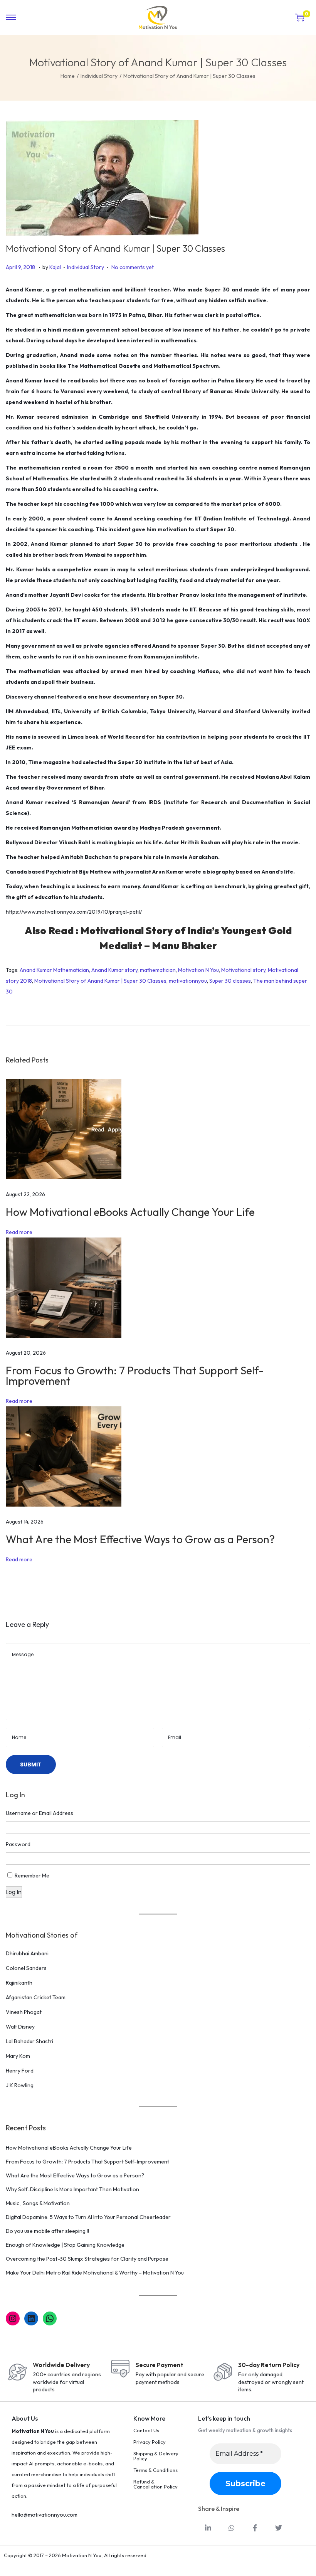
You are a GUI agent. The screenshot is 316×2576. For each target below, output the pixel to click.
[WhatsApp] (50, 2318)
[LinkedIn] (31, 2318)
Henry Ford (20, 2071)
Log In (14, 1892)
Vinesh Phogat (24, 2012)
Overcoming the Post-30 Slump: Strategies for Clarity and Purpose (87, 2259)
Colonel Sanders (26, 1968)
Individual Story (99, 76)
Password (18, 1844)
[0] (300, 17)
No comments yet (133, 267)
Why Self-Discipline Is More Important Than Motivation (72, 2189)
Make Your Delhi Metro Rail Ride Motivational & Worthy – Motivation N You (95, 2273)
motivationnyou (188, 981)
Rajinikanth (19, 1983)
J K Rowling (20, 2085)
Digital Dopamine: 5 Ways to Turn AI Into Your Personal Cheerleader (88, 2217)
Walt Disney (20, 2027)
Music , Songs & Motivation (38, 2203)
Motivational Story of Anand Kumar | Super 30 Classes (100, 981)
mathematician (158, 970)
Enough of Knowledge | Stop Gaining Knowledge (65, 2245)
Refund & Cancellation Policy (155, 2484)
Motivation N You (198, 970)
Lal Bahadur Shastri (29, 2041)
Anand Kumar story (114, 970)
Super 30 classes (230, 981)
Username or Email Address (39, 1813)
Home (68, 76)
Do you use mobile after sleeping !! (47, 2231)
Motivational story (243, 970)
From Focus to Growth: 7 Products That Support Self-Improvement (135, 1376)
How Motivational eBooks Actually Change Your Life (130, 1212)
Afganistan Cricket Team (36, 1997)
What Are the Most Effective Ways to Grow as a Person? (140, 1539)
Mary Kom (18, 2056)
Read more (19, 1232)
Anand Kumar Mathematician (54, 970)
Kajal (55, 267)
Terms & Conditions (155, 2470)
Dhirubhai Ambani (27, 1953)
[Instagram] (13, 2318)
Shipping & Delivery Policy (156, 2456)
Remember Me (32, 1876)
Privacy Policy (150, 2442)
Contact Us (146, 2430)
